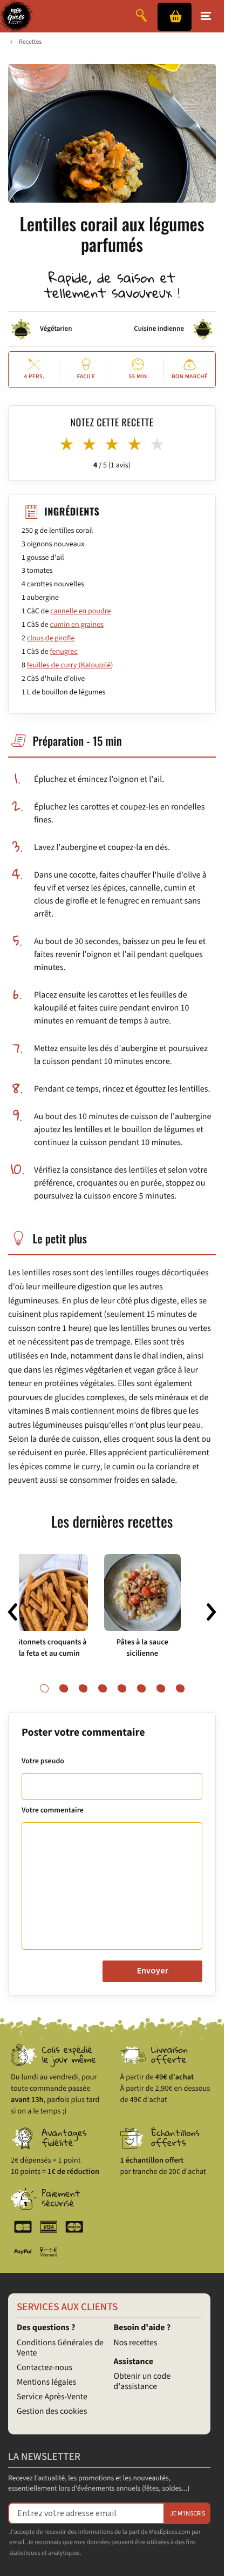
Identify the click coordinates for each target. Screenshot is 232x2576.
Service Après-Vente (52, 2397)
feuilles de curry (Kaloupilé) (70, 665)
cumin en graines (77, 625)
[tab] (44, 1689)
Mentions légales (46, 2383)
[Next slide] (211, 1612)
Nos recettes (136, 2343)
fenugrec (64, 652)
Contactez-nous (45, 2368)
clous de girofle (51, 638)
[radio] (67, 445)
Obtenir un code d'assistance (142, 2382)
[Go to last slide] (12, 1612)
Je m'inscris (187, 2514)
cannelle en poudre (80, 611)
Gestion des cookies (52, 2412)
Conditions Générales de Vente (60, 2348)
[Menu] (206, 16)
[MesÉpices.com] (16, 16)
